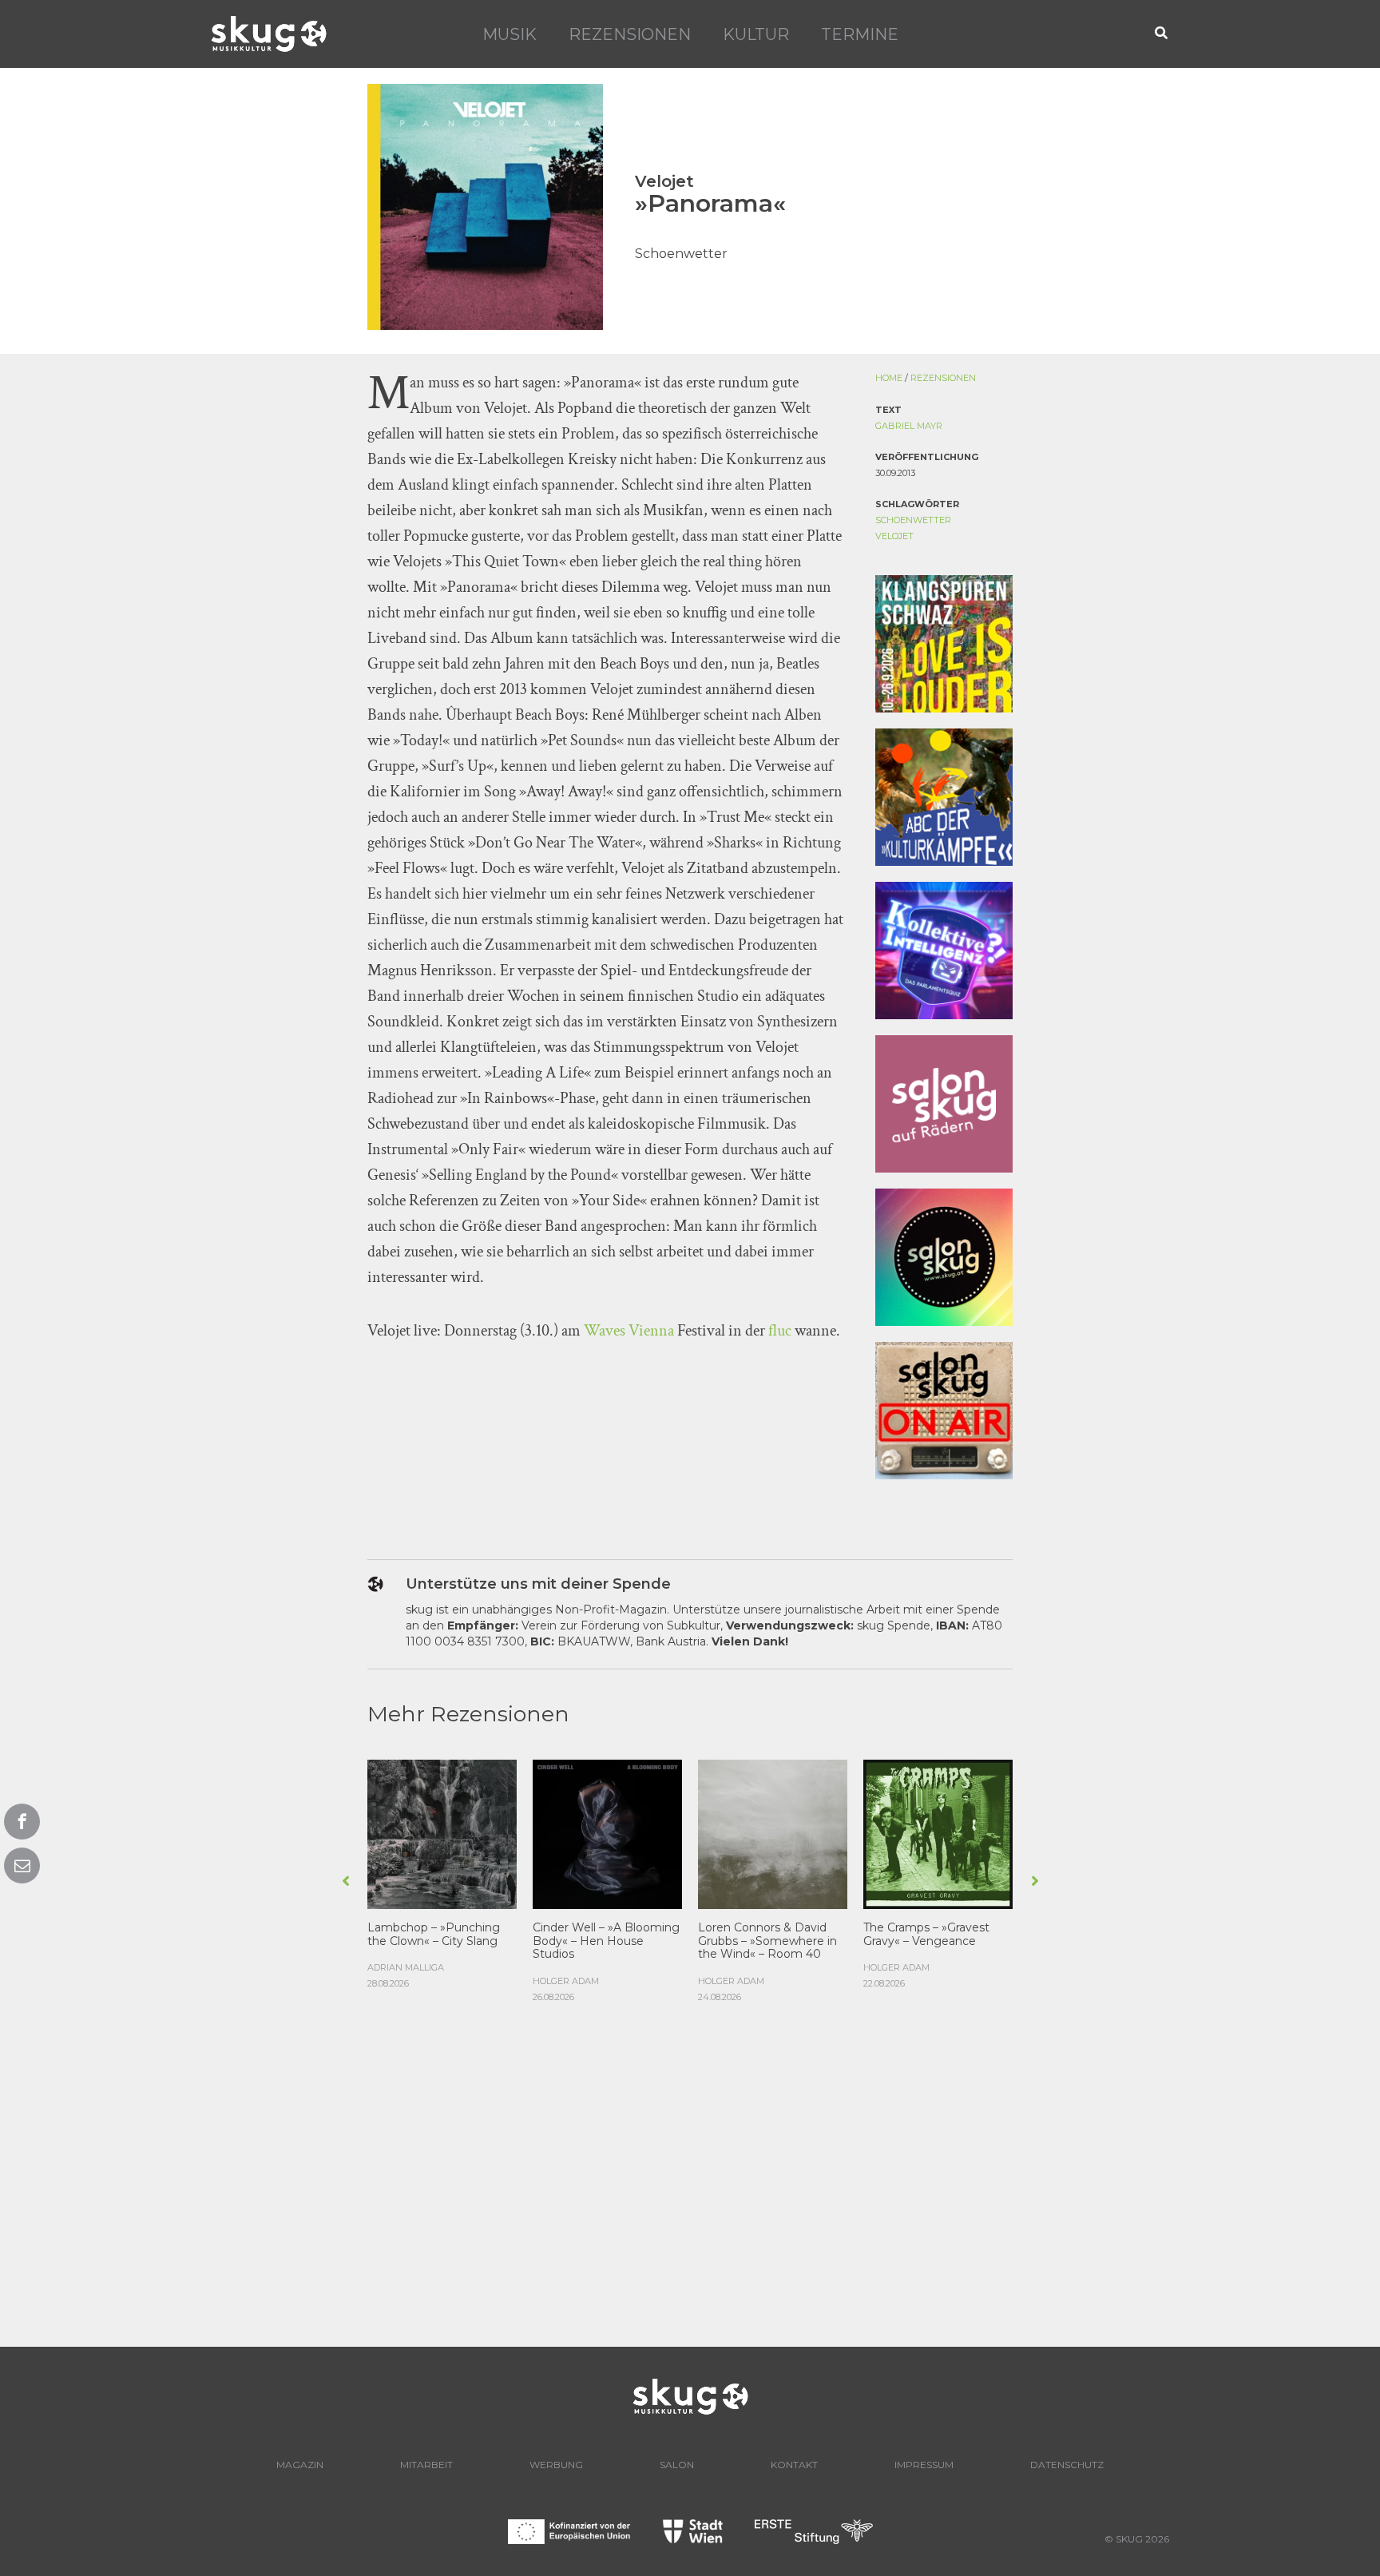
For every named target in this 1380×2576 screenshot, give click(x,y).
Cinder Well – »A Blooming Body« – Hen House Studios (606, 1941)
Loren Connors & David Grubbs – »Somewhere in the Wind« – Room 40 (767, 1941)
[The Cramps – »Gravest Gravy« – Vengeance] (938, 1833)
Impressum (924, 2465)
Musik (510, 34)
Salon (677, 2465)
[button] (1162, 34)
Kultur (756, 34)
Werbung (556, 2465)
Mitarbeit (426, 2465)
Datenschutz (1067, 2465)
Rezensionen (630, 34)
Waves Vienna (629, 1331)
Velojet (894, 536)
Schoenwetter (913, 520)
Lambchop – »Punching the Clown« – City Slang (434, 1934)
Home (889, 378)
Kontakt (794, 2465)
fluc (780, 1331)
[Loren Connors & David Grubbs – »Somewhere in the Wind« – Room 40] (773, 1833)
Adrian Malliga (406, 1967)
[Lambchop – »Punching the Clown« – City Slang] (442, 1833)
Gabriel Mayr (909, 426)
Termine (860, 34)
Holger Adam (566, 1981)
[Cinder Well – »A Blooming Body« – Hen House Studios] (607, 1833)
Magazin (300, 2465)
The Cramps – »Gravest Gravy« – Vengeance (926, 1934)
